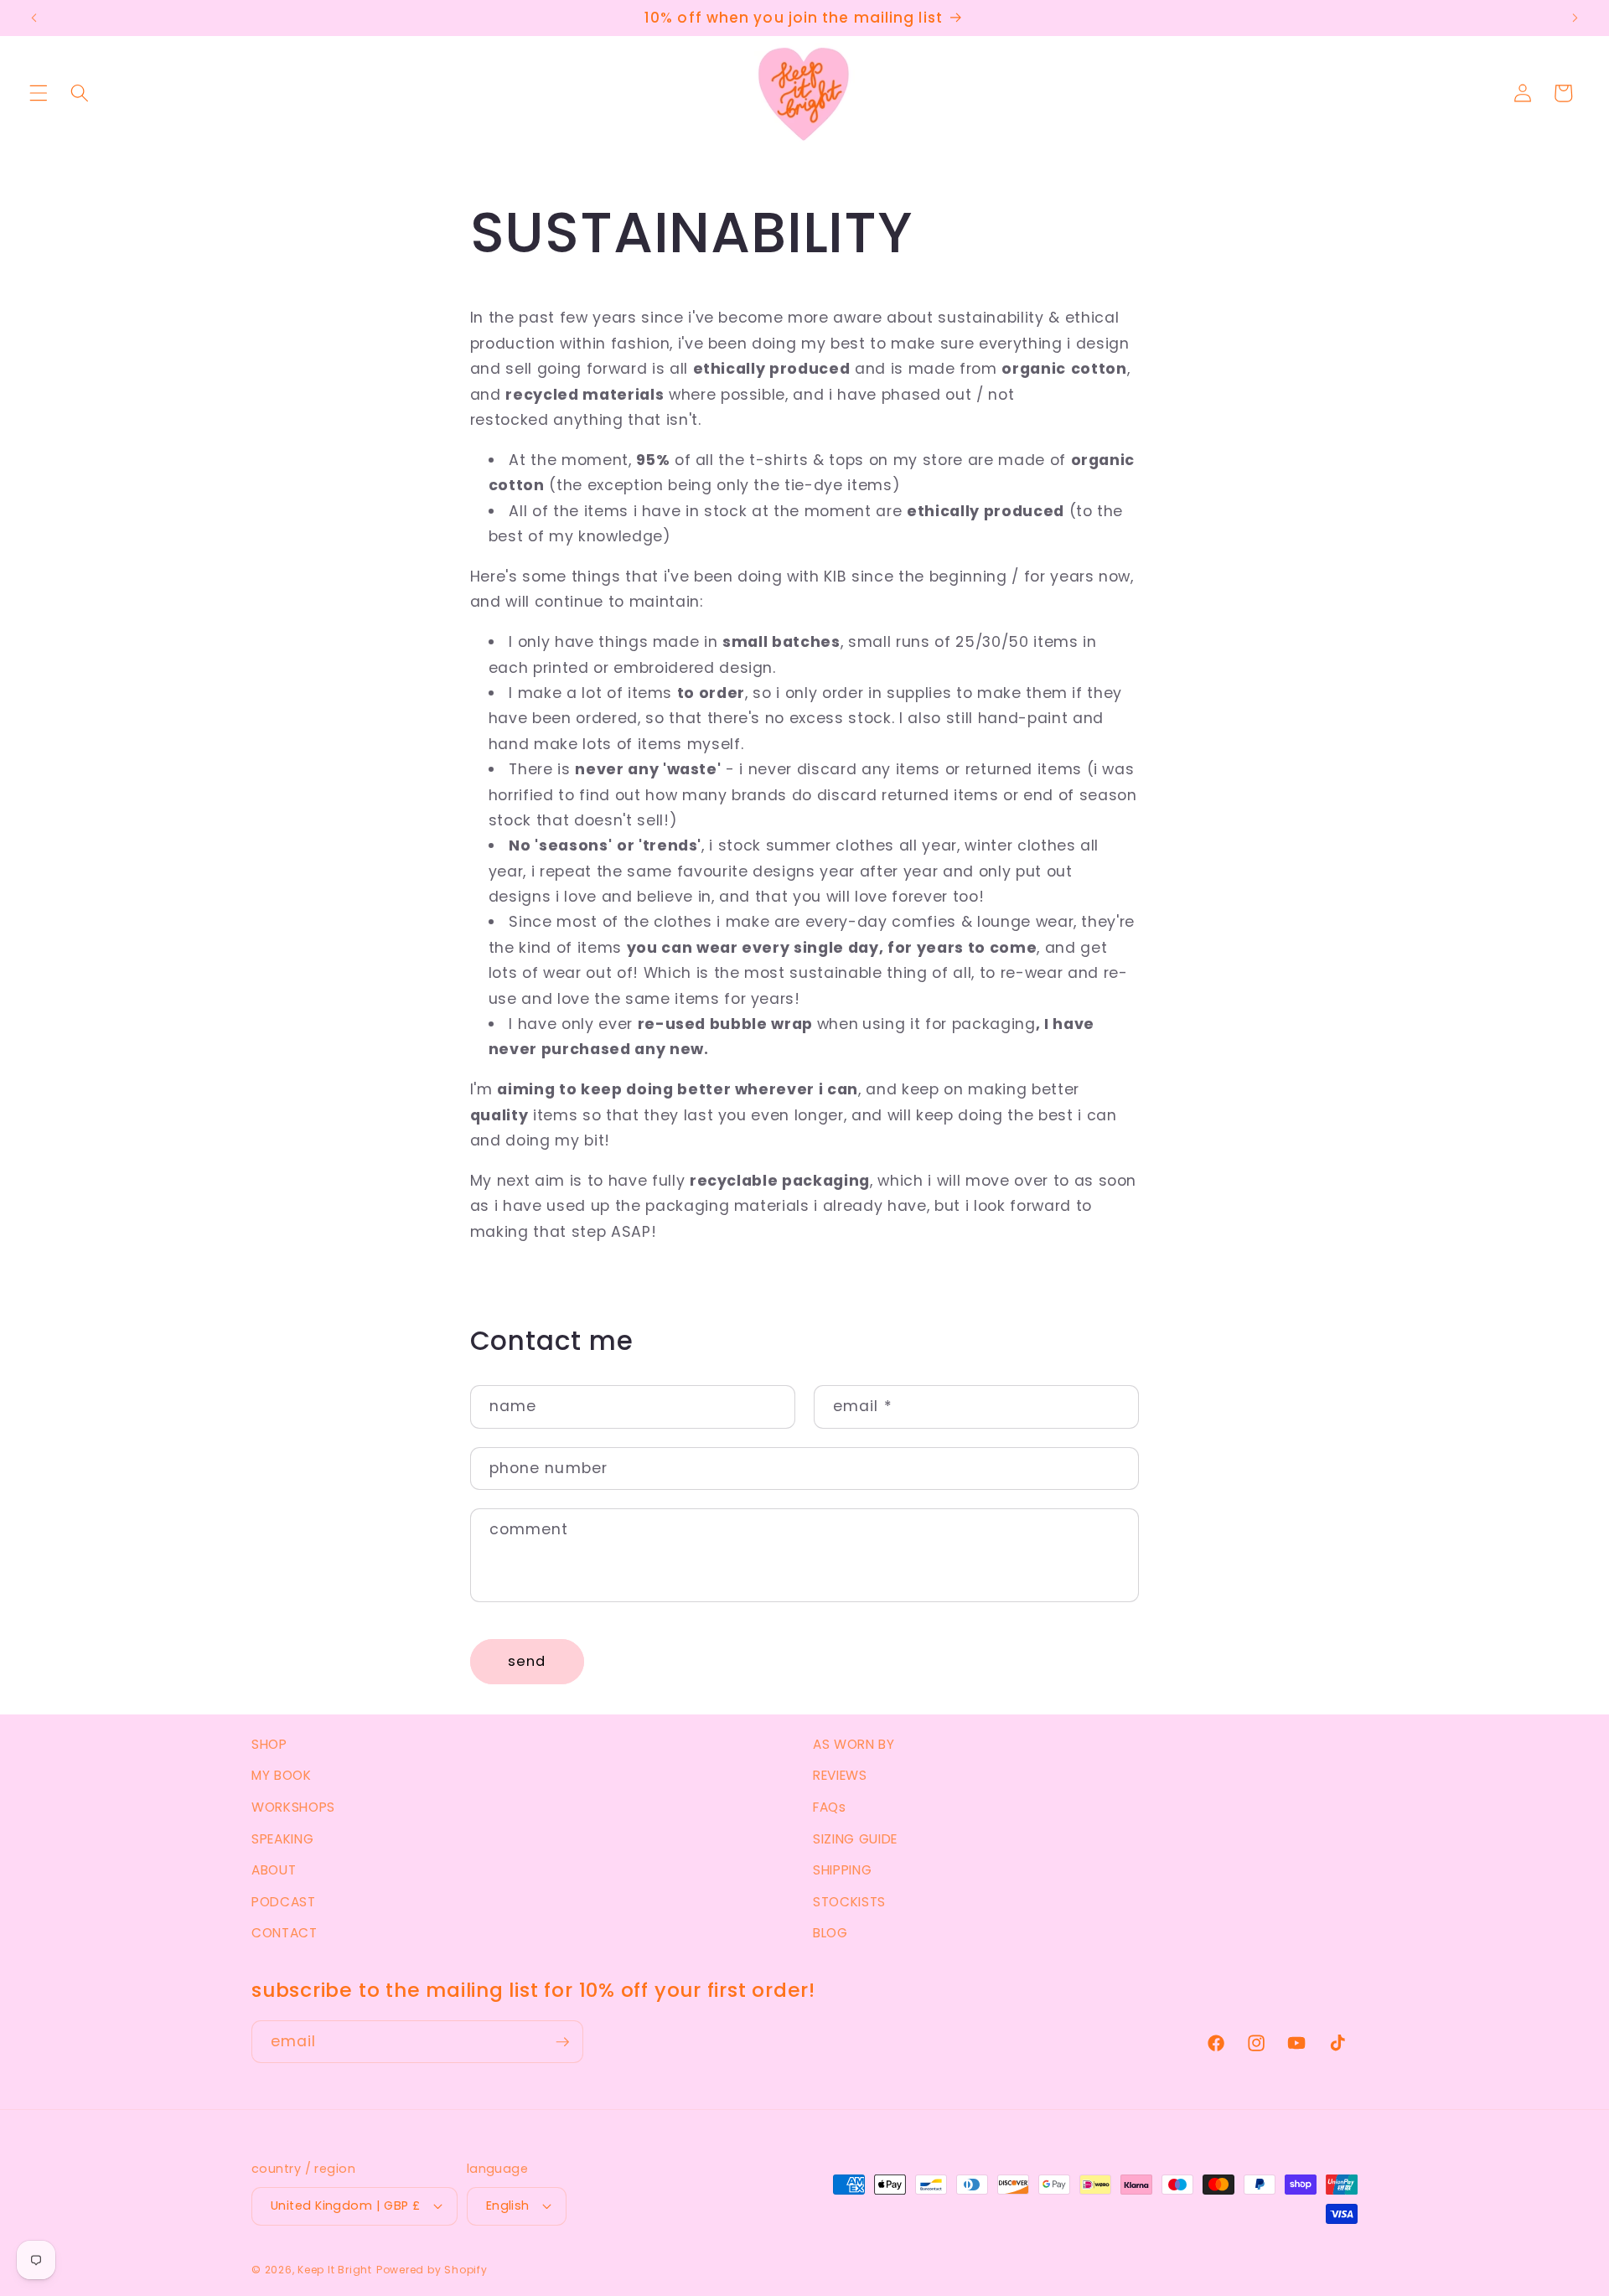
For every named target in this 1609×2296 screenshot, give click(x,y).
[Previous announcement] (34, 18)
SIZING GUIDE (855, 1839)
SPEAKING (282, 1839)
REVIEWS (840, 1775)
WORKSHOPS (293, 1807)
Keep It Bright (335, 2270)
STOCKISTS (849, 1902)
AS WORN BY (854, 1744)
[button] (39, 93)
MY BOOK (282, 1775)
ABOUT (274, 1870)
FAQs (830, 1807)
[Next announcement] (1575, 18)
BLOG (830, 1933)
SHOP (269, 1744)
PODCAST (284, 1902)
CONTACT (285, 1933)
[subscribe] (562, 2042)
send (527, 1661)
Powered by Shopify (432, 2270)
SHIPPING (842, 1870)
